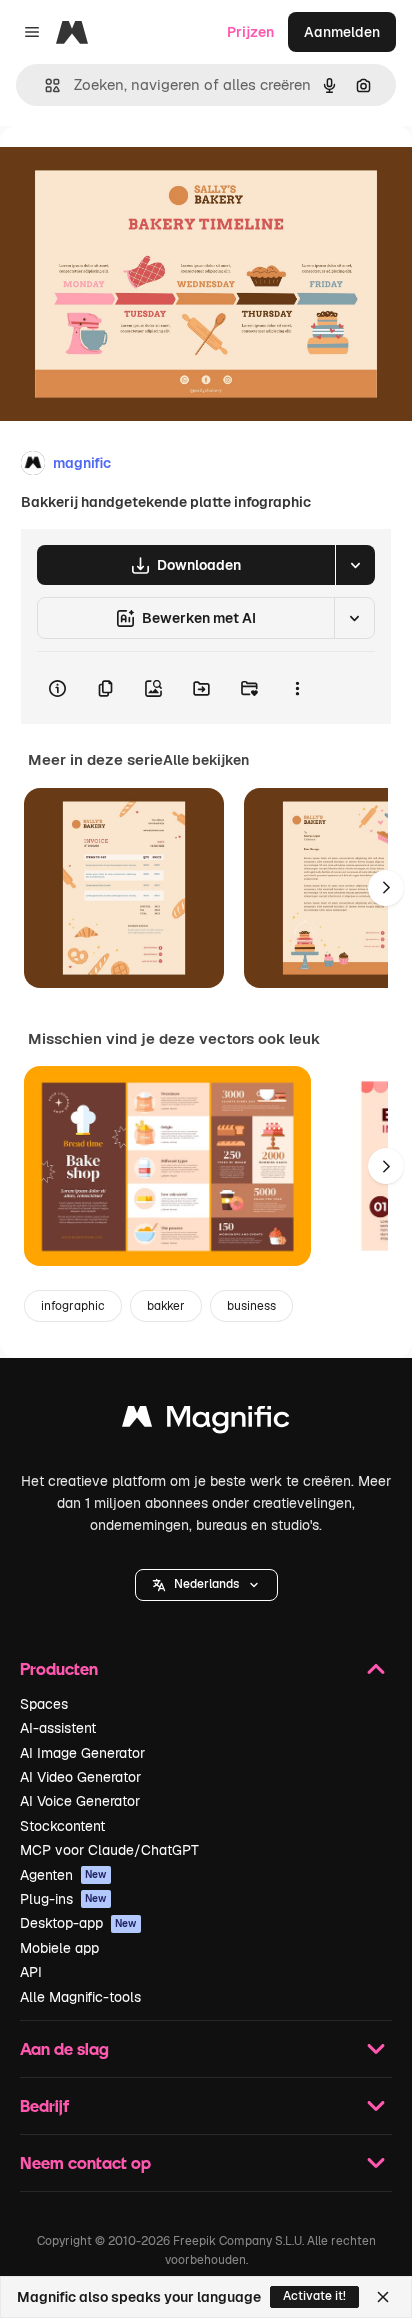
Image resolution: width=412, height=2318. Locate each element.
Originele (131, 171)
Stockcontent (62, 1826)
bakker (166, 1306)
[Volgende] (386, 888)
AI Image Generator (82, 1753)
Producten (59, 1668)
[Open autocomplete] (44, 85)
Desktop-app (78, 1923)
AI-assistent (58, 1728)
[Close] (383, 2297)
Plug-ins (63, 1899)
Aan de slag (64, 2048)
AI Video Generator (80, 1777)
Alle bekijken (206, 760)
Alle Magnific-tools (80, 1997)
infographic (73, 1306)
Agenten (63, 1875)
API (31, 1972)
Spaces (44, 1704)
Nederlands (206, 1584)
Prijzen (250, 32)
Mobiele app (59, 1948)
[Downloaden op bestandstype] (355, 565)
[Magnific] (206, 1421)
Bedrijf (44, 2105)
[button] (206, 1585)
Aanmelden (342, 32)
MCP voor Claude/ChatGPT (109, 1850)
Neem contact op (85, 2162)
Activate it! (314, 2296)
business (251, 1306)
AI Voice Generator (80, 1801)
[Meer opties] (297, 688)
